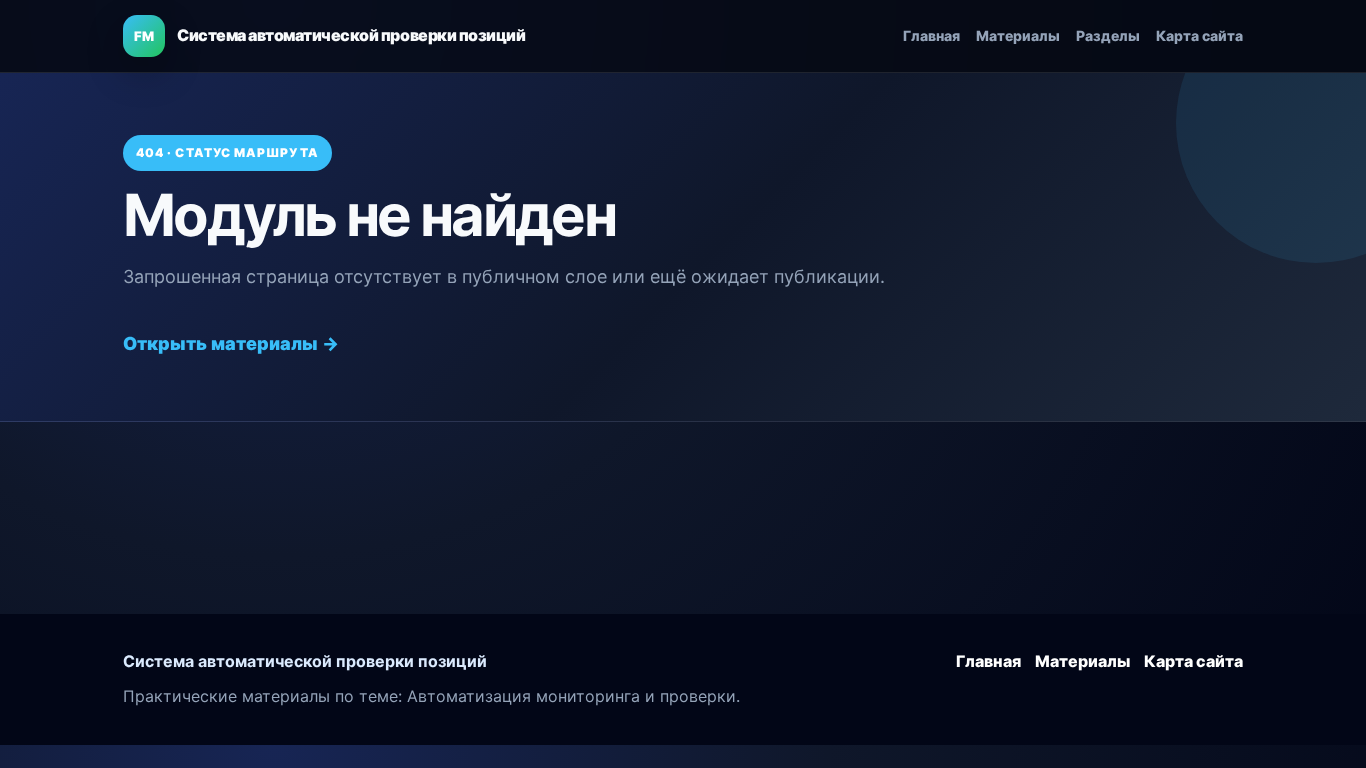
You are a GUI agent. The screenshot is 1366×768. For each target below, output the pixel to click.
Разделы (1108, 35)
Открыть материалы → (231, 343)
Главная (931, 35)
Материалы (1018, 35)
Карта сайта (1199, 35)
